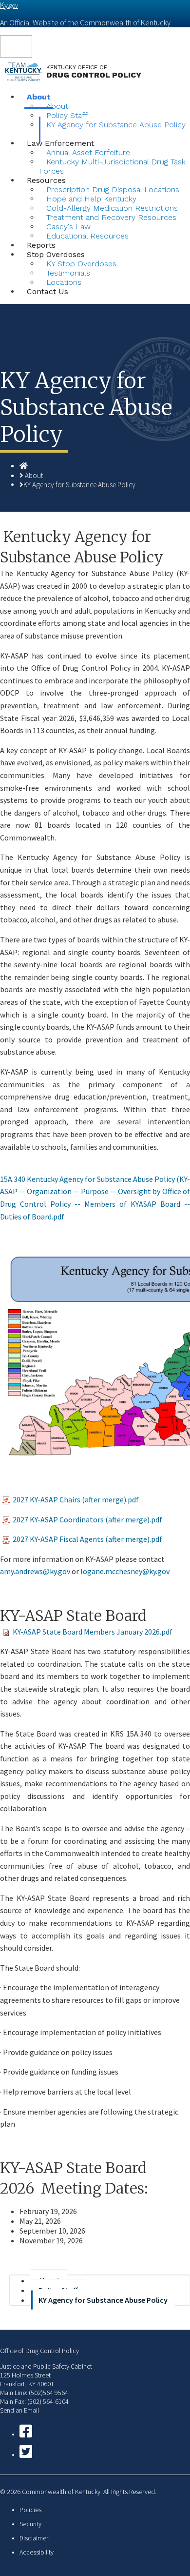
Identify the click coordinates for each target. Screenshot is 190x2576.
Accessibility (37, 2552)
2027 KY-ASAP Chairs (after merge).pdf (76, 1499)
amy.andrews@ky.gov (35, 1571)
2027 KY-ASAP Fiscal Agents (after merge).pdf (87, 1539)
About (34, 475)
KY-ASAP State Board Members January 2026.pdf (93, 1632)
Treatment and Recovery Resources (111, 217)
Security (30, 2524)
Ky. (9, 5)
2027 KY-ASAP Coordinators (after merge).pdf (87, 1519)
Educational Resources (87, 236)
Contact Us (47, 291)
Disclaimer (34, 2538)
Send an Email (19, 2410)
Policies (30, 2510)
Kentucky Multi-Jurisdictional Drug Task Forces (112, 166)
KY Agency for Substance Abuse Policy (116, 125)
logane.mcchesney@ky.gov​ (125, 1571)
